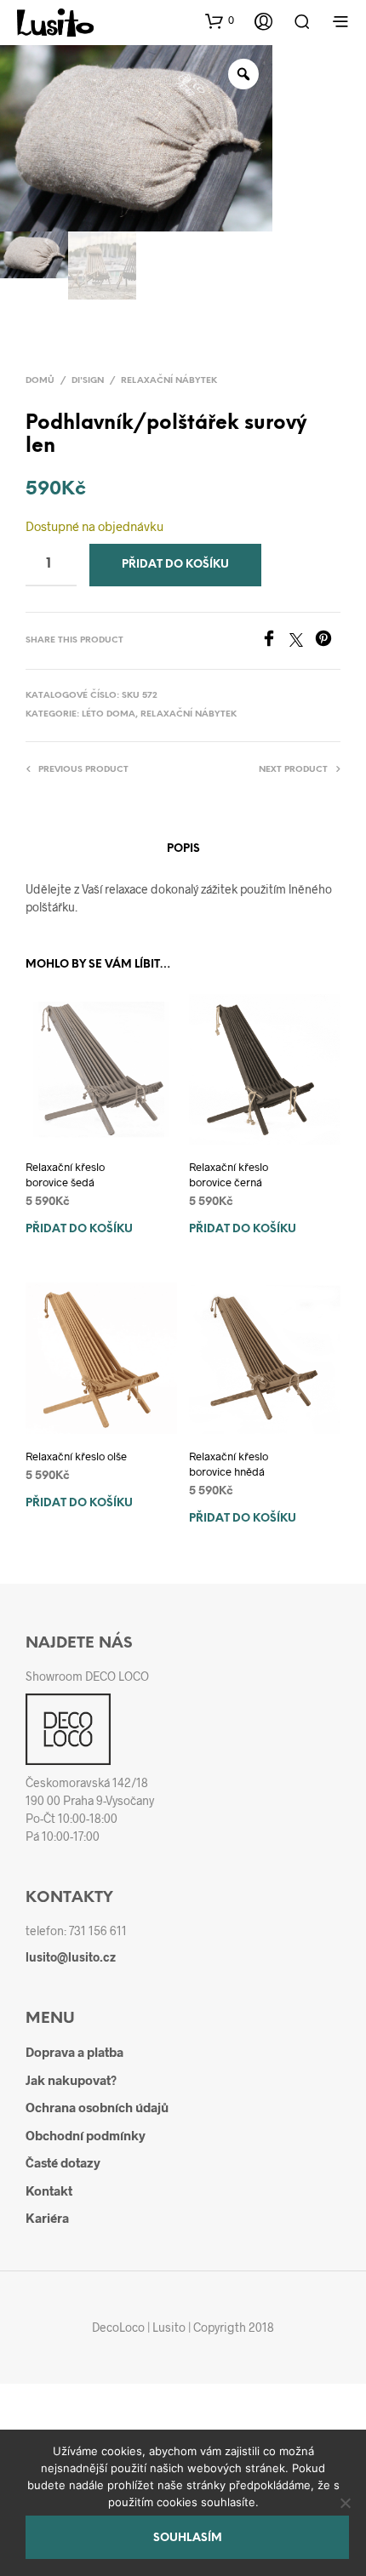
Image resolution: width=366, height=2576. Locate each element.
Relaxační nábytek (169, 381)
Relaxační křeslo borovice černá (229, 1174)
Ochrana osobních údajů (97, 2107)
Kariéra (47, 2218)
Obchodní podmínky (86, 2135)
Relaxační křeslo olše (76, 1456)
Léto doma (109, 714)
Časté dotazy (63, 2162)
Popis (183, 849)
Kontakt (49, 2190)
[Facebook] (275, 641)
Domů (40, 381)
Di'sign (88, 381)
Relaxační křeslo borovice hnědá (229, 1464)
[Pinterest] (328, 641)
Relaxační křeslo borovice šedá (65, 1174)
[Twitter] (302, 641)
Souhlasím (188, 2538)
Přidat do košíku (79, 1229)
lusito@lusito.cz (71, 1957)
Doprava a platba (74, 2052)
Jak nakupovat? (71, 2080)
